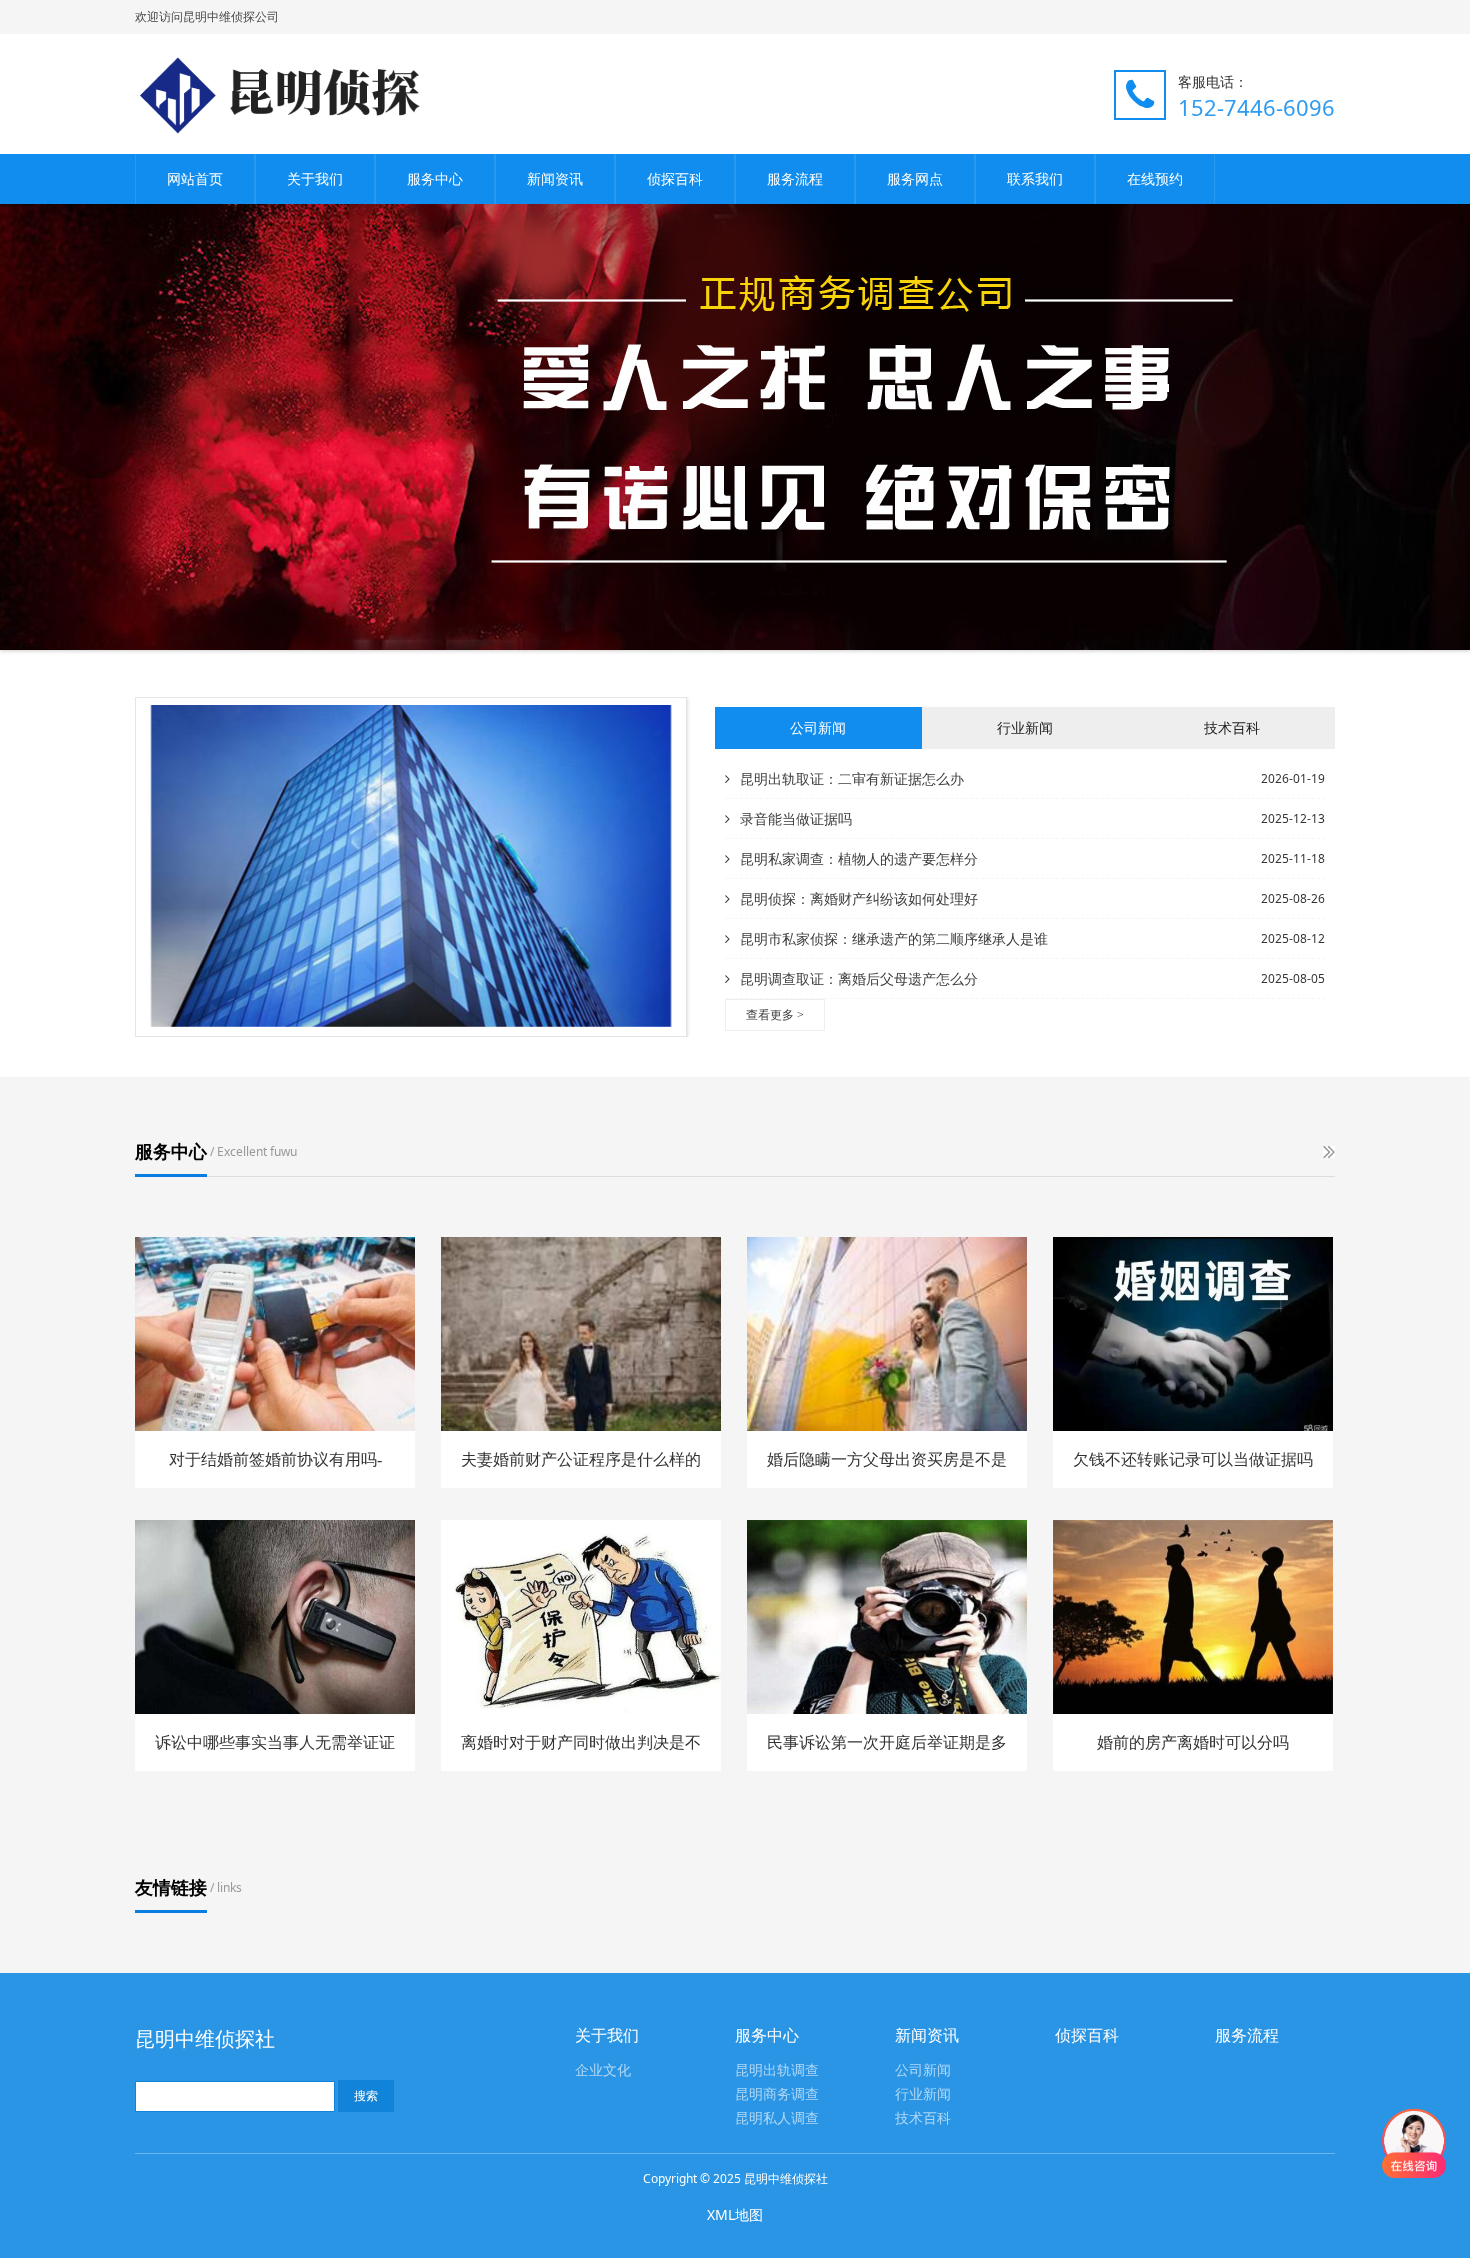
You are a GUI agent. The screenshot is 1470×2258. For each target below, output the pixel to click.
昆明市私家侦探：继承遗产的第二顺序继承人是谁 (894, 938)
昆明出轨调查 (777, 2070)
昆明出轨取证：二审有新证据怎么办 (852, 778)
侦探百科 (675, 178)
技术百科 (923, 2118)
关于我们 (315, 178)
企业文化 (603, 2070)
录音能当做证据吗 (796, 818)
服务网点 (915, 178)
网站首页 (195, 178)
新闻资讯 (555, 178)
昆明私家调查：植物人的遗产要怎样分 (859, 858)
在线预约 (1155, 178)
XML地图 (735, 2214)
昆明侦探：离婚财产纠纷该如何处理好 (859, 898)
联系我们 (1035, 178)
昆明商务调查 (777, 2094)
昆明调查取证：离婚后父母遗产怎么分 (859, 978)
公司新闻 (923, 2070)
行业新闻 (923, 2094)
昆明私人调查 (777, 2118)
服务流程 (795, 178)
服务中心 (435, 178)
